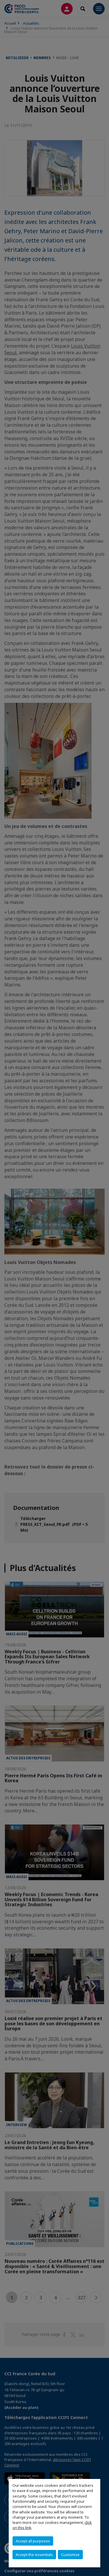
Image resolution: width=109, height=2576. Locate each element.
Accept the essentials (34, 2555)
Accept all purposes (33, 2541)
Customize (70, 2555)
